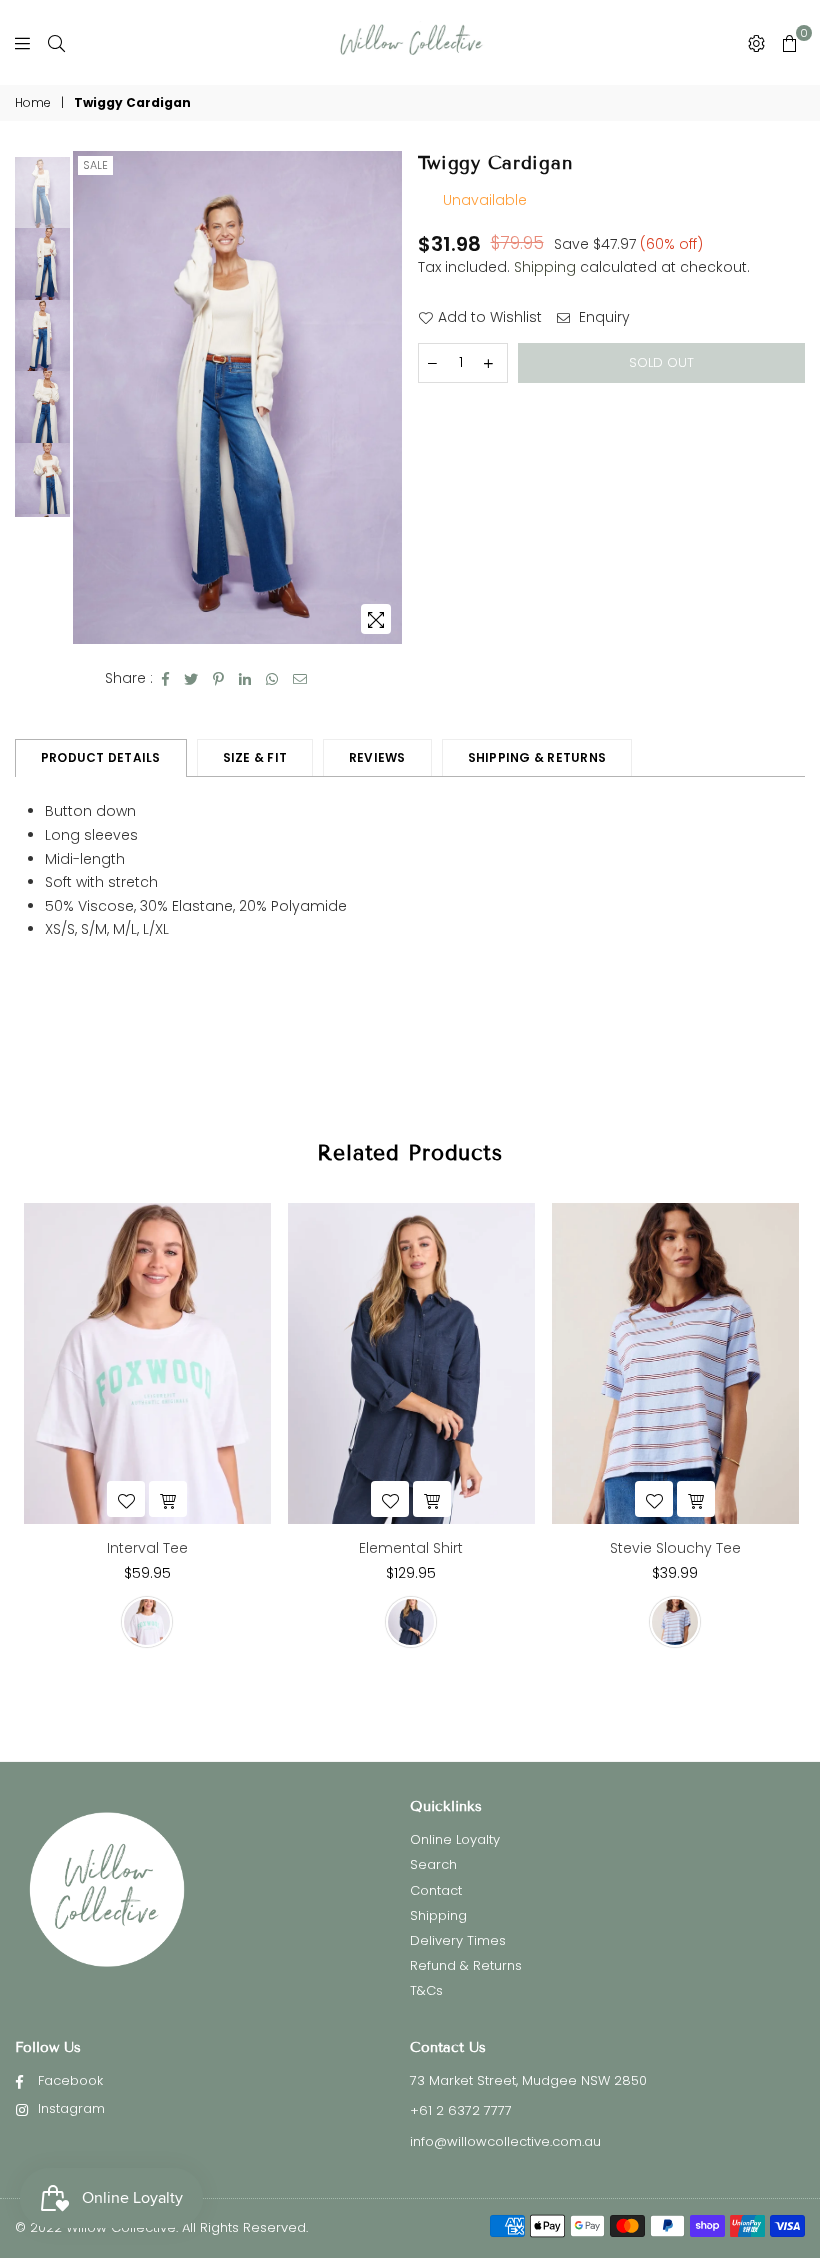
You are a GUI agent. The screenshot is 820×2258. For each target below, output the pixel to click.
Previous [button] (90, 397)
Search (433, 1864)
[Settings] (756, 43)
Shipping (545, 267)
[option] (237, 398)
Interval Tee (147, 1548)
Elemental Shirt (411, 1548)
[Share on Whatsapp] (272, 679)
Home (33, 103)
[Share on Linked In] (245, 679)
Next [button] (385, 397)
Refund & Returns (466, 1965)
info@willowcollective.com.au (505, 2141)
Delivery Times (458, 1940)
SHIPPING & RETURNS (537, 757)
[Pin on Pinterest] (219, 679)
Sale (95, 165)
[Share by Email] (300, 679)
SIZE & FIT (255, 757)
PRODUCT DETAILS (101, 757)
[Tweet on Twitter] (191, 679)
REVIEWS (377, 757)
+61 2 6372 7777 (461, 2110)
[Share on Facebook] (166, 679)
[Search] (56, 43)
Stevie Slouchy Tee (675, 1548)
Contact (436, 1890)
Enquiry (602, 317)
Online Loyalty (455, 1839)
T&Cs (426, 1990)
